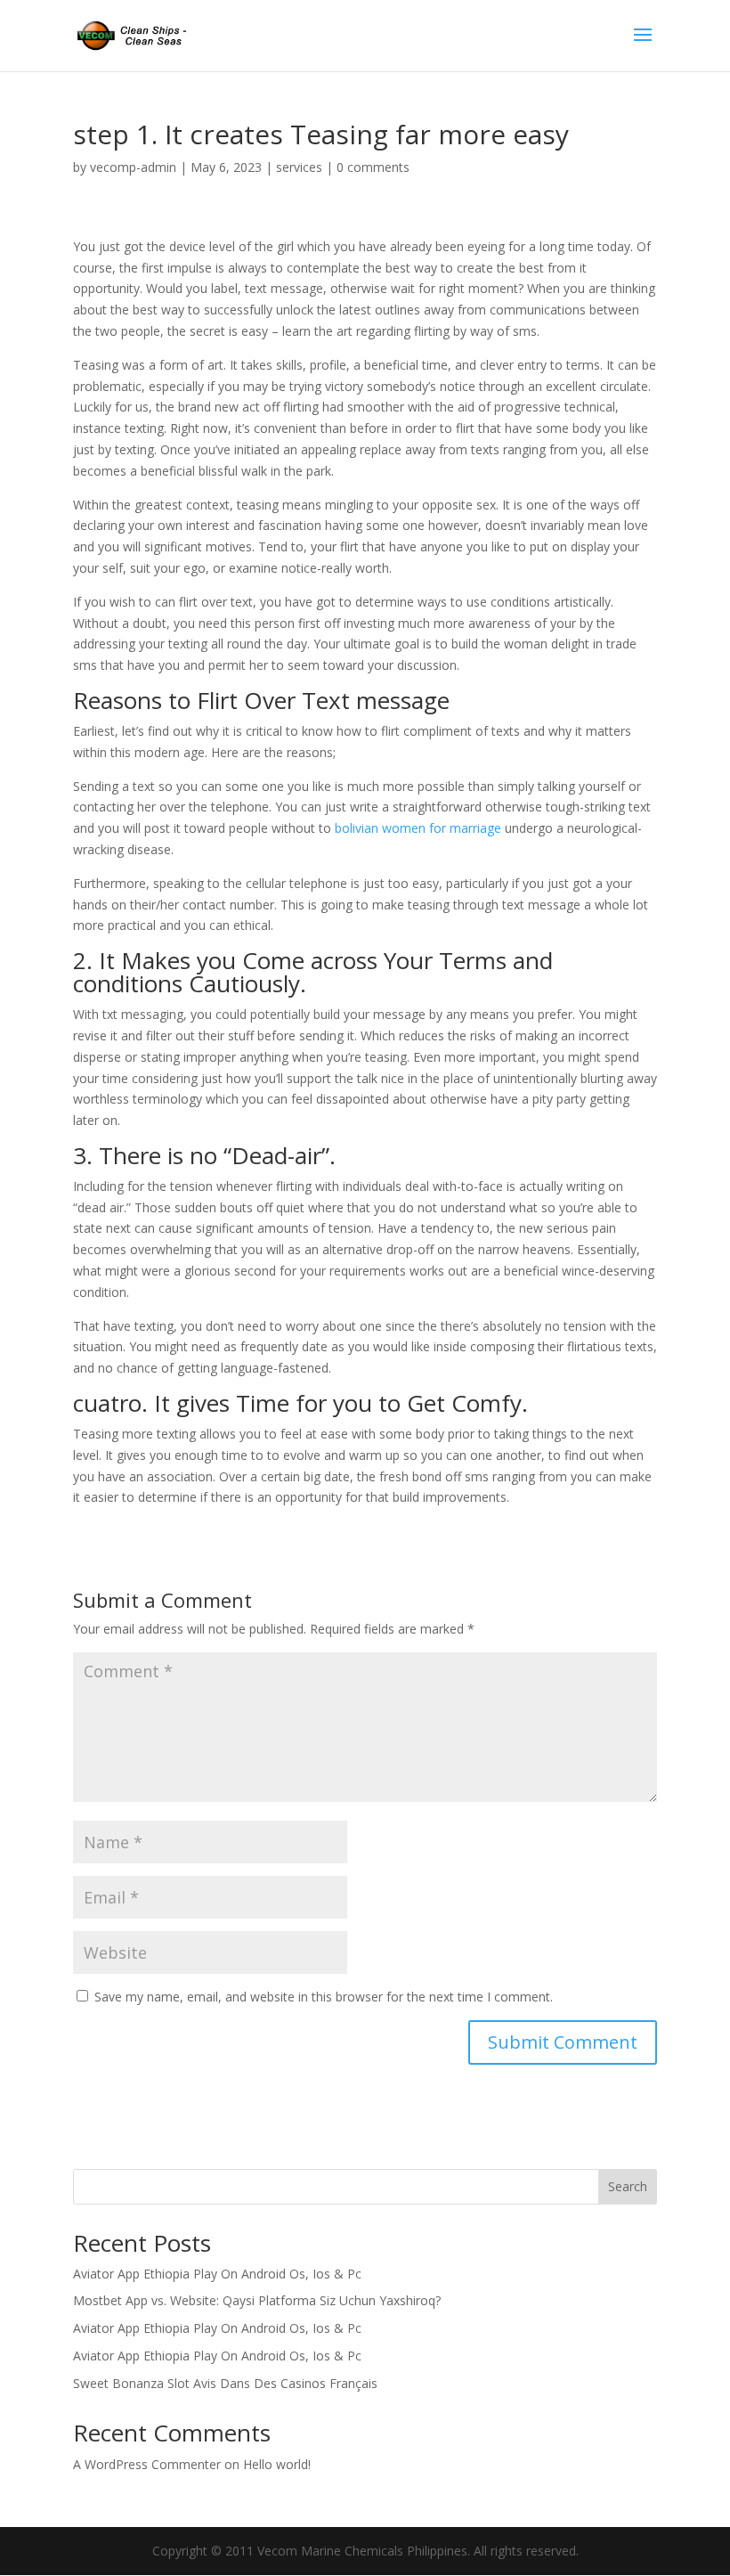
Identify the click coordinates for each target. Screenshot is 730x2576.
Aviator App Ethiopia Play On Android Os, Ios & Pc (217, 2274)
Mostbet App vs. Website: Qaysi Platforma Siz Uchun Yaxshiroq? (257, 2300)
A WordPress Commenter (147, 2464)
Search (628, 2186)
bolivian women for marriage (418, 828)
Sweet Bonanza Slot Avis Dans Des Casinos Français (225, 2383)
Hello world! (277, 2464)
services (299, 167)
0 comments (373, 167)
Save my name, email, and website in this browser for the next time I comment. (324, 1997)
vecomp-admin (133, 167)
